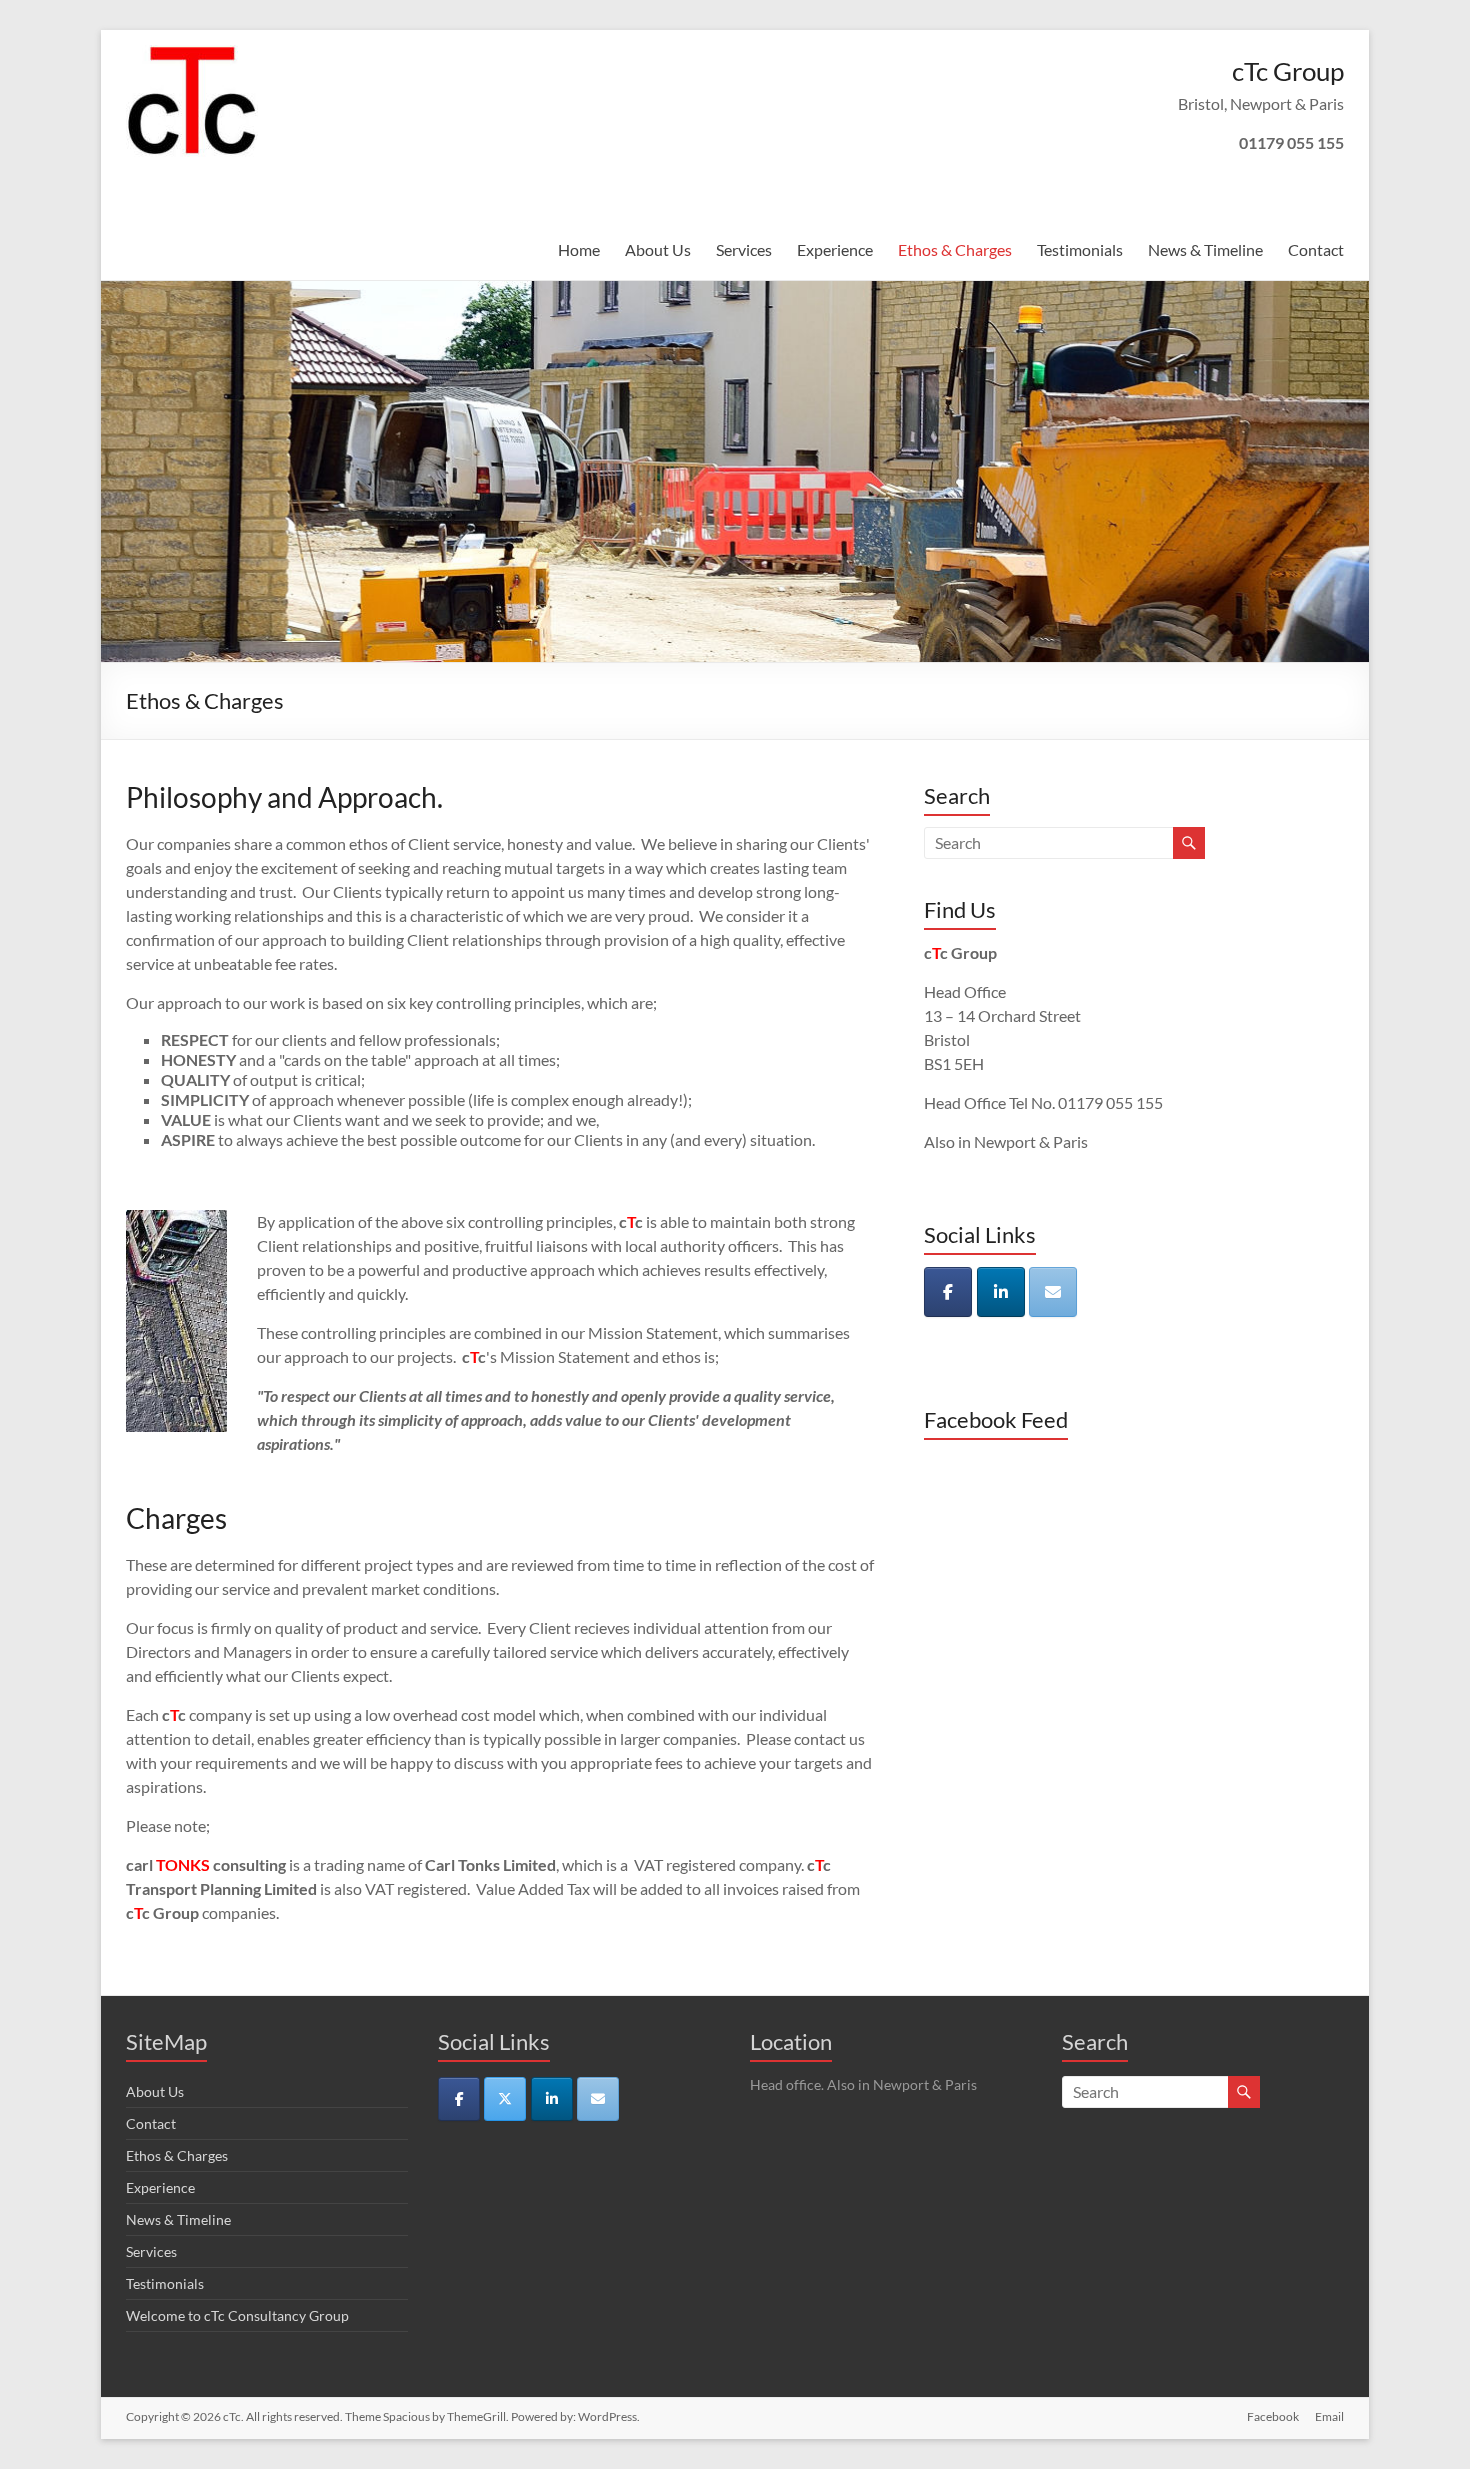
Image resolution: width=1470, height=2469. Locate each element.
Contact (1316, 249)
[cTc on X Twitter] (505, 2099)
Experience (835, 249)
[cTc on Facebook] (948, 1292)
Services (744, 249)
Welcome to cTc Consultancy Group (237, 2315)
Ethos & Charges (955, 249)
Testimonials (1080, 249)
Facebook (1273, 2416)
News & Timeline (1205, 249)
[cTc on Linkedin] (1001, 1292)
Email (1329, 2416)
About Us (658, 249)
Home (579, 249)
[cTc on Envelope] (1053, 1292)
